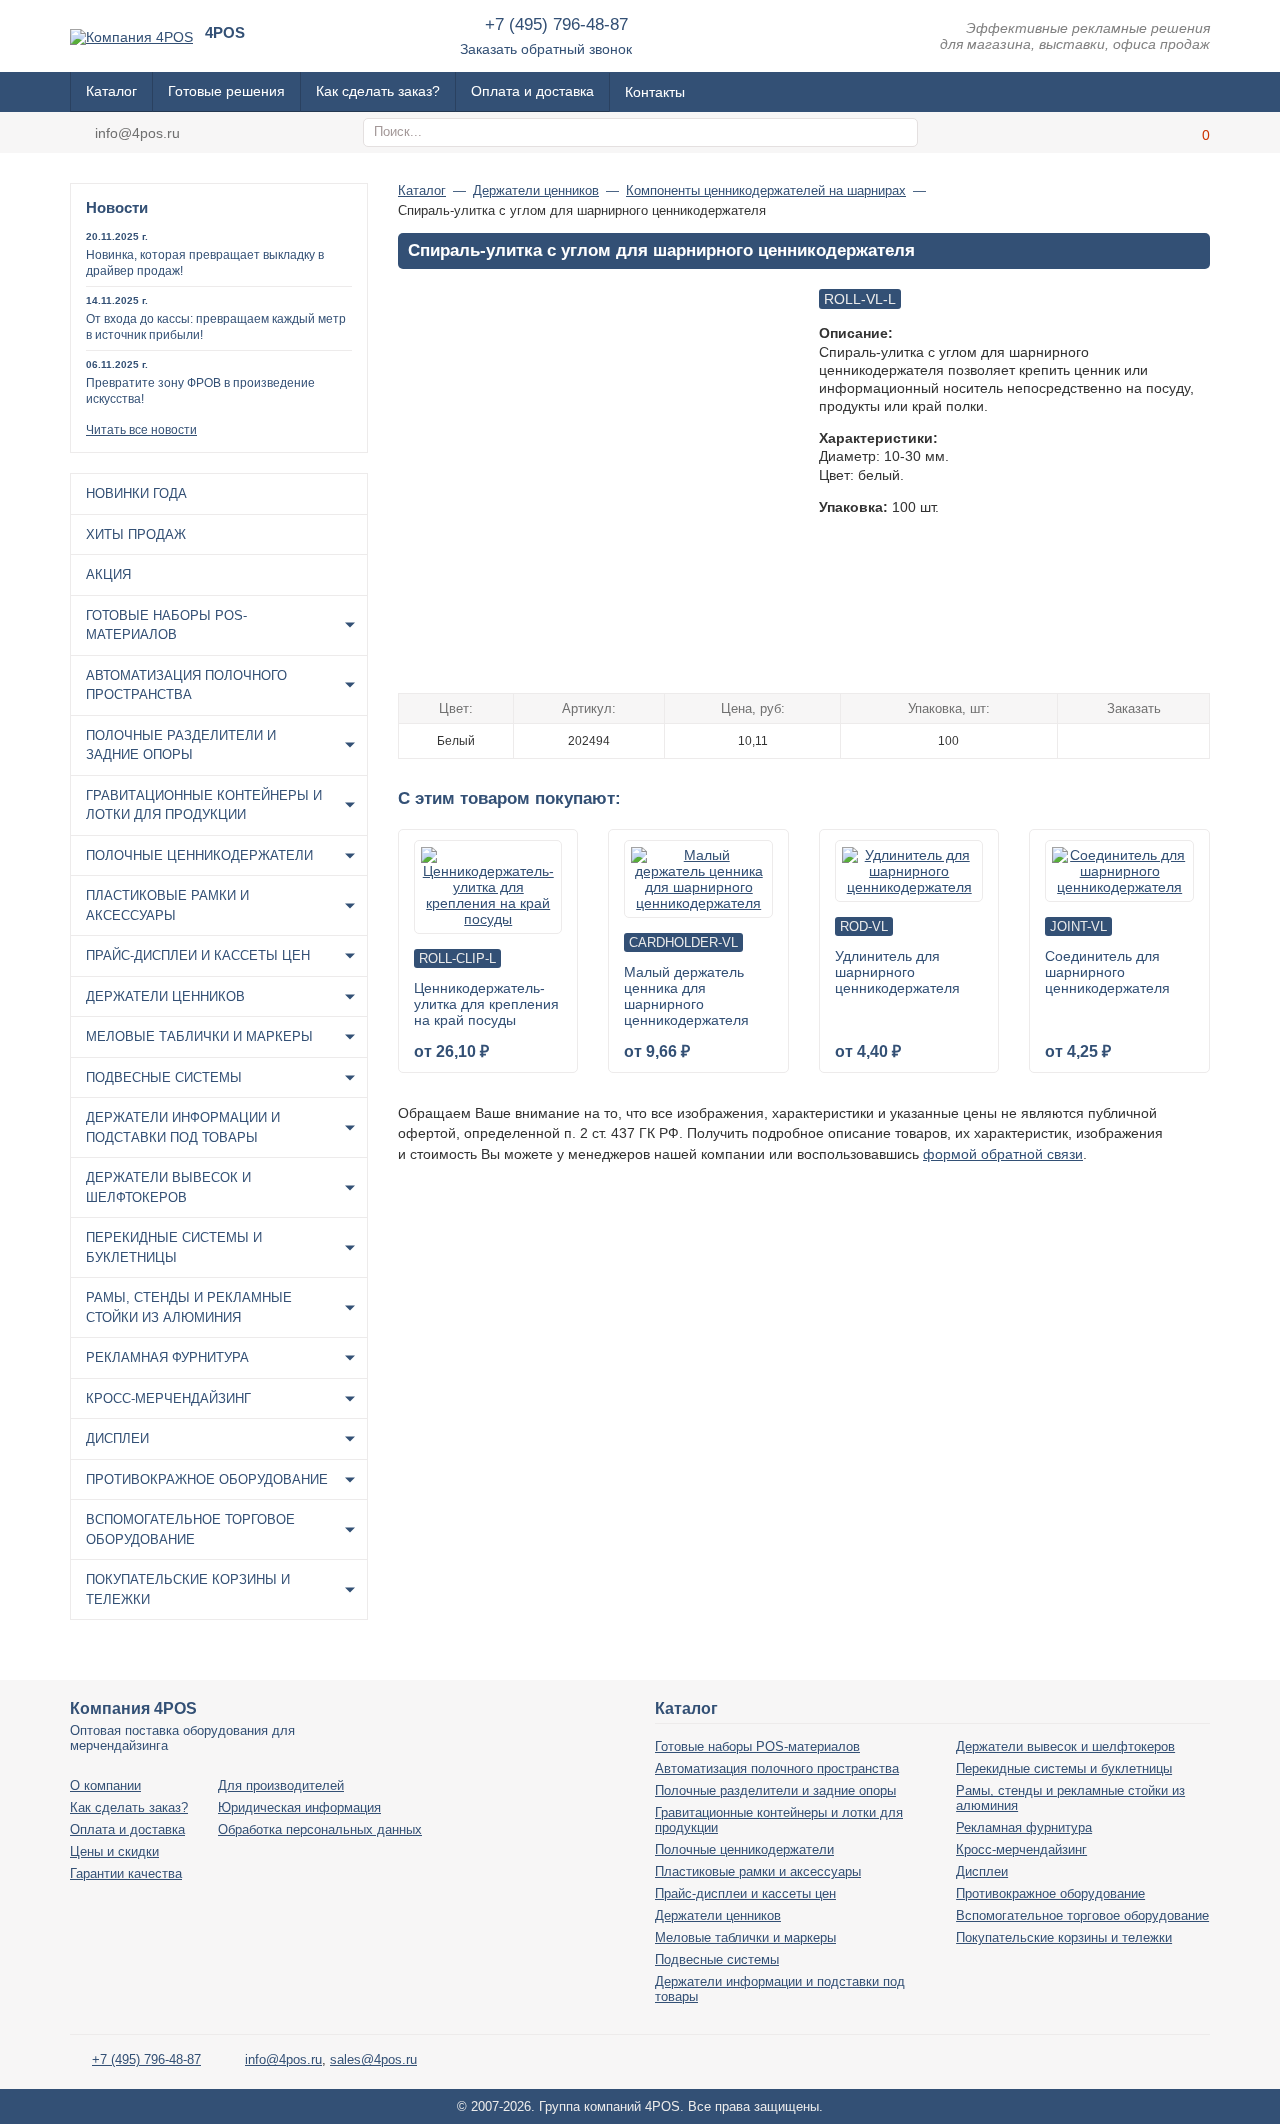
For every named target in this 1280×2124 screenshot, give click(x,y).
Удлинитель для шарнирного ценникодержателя (897, 972)
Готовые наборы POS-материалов (166, 625)
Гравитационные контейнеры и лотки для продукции (204, 805)
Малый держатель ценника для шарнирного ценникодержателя (686, 996)
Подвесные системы (164, 1077)
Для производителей (281, 1785)
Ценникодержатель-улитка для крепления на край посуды (486, 1004)
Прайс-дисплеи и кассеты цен (198, 955)
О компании (105, 1785)
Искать (900, 133)
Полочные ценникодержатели (199, 855)
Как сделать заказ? (378, 91)
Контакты (655, 92)
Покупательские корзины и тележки (188, 1589)
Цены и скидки (114, 1851)
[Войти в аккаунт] (1144, 132)
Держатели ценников (165, 996)
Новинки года (136, 493)
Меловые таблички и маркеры (199, 1036)
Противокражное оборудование (207, 1479)
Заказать (1133, 739)
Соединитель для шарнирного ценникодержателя (1107, 972)
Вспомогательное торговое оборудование (190, 1529)
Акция (108, 574)
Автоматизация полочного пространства (186, 685)
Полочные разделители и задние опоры (181, 745)
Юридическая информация (299, 1807)
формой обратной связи (1003, 1154)
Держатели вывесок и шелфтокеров (168, 1187)
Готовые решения (226, 91)
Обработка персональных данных (320, 1829)
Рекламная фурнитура (167, 1357)
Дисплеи (117, 1438)
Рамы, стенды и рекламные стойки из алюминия (189, 1307)
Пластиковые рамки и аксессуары (167, 905)
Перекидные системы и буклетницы (174, 1247)
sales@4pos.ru (373, 2059)
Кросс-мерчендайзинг (168, 1398)
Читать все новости (141, 430)
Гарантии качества (126, 1873)
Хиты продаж (136, 534)
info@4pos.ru (137, 133)
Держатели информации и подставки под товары (183, 1127)
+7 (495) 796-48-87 (556, 24)
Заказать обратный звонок (546, 49)
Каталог (111, 91)
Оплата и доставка (532, 91)
